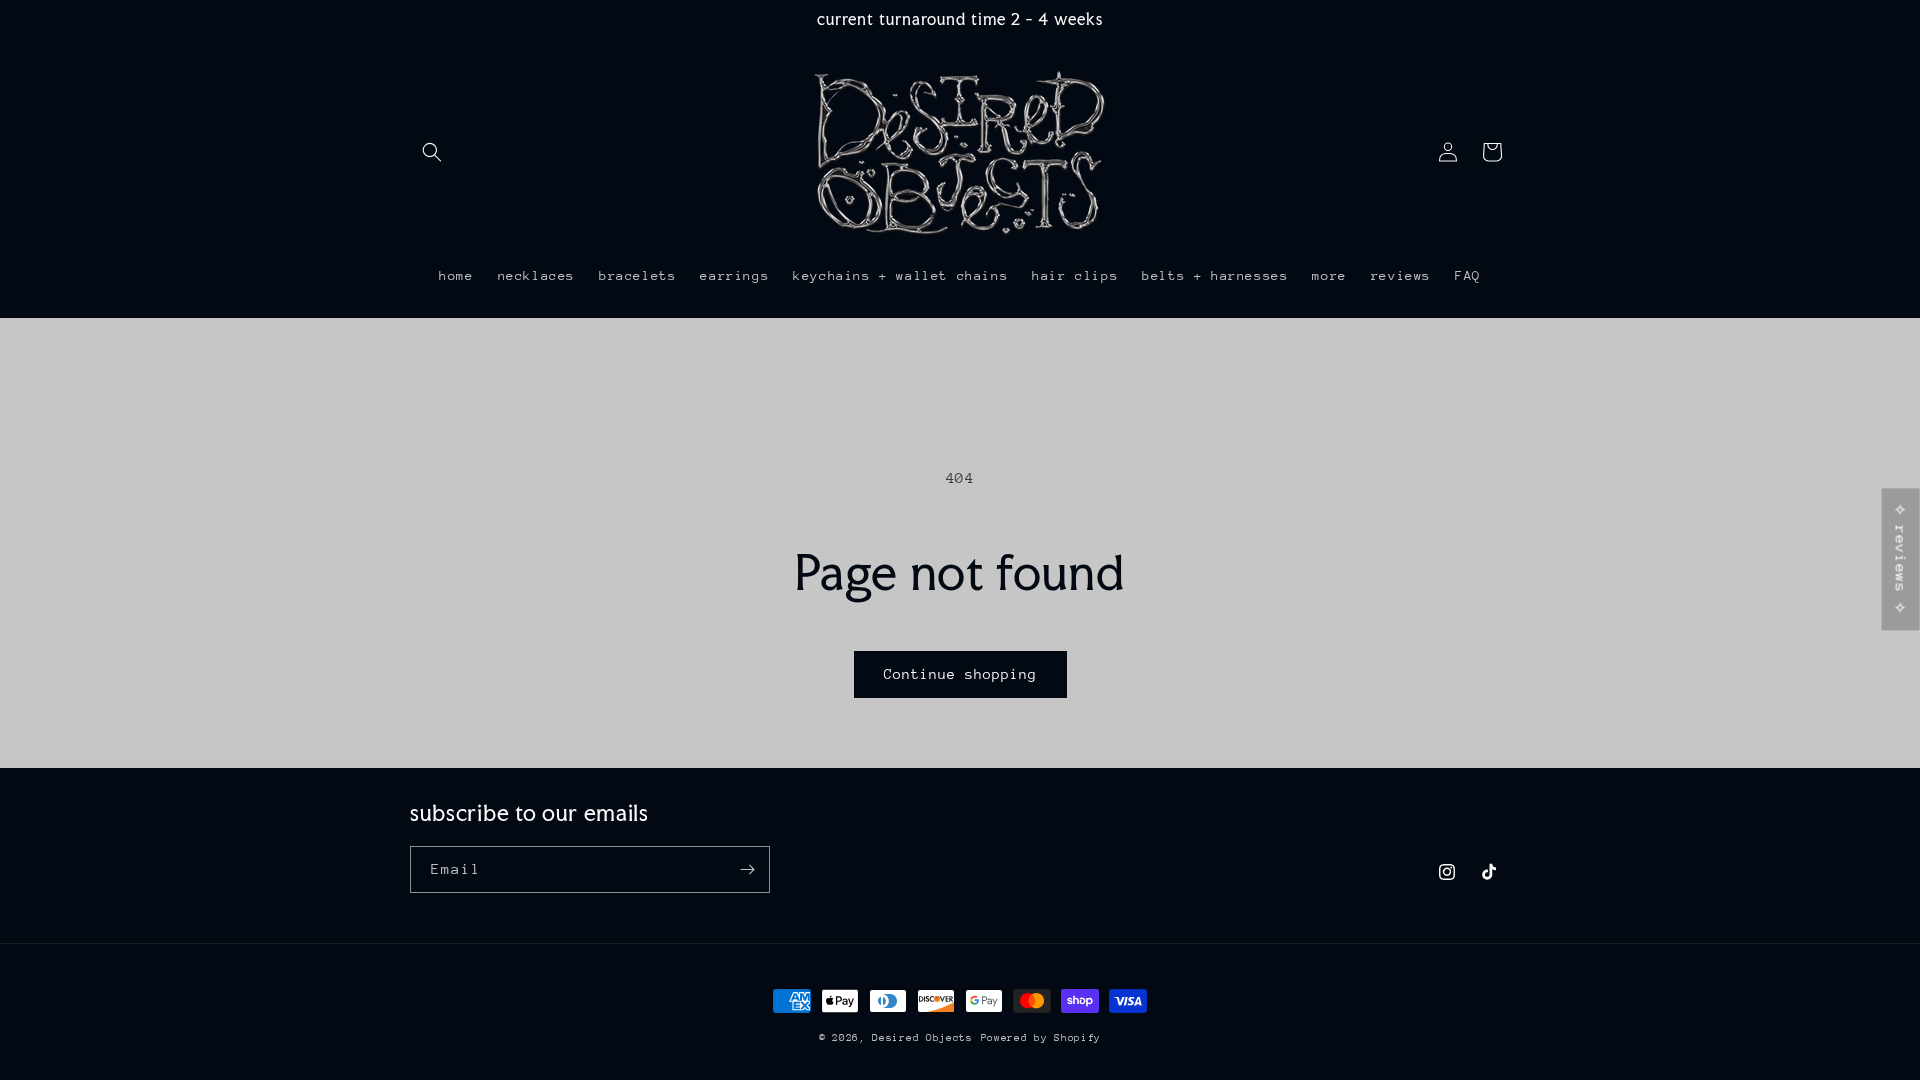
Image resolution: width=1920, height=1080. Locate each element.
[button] (432, 152)
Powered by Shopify (1041, 1038)
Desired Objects (922, 1038)
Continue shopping (960, 674)
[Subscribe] (747, 869)
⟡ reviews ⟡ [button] (1901, 559)
